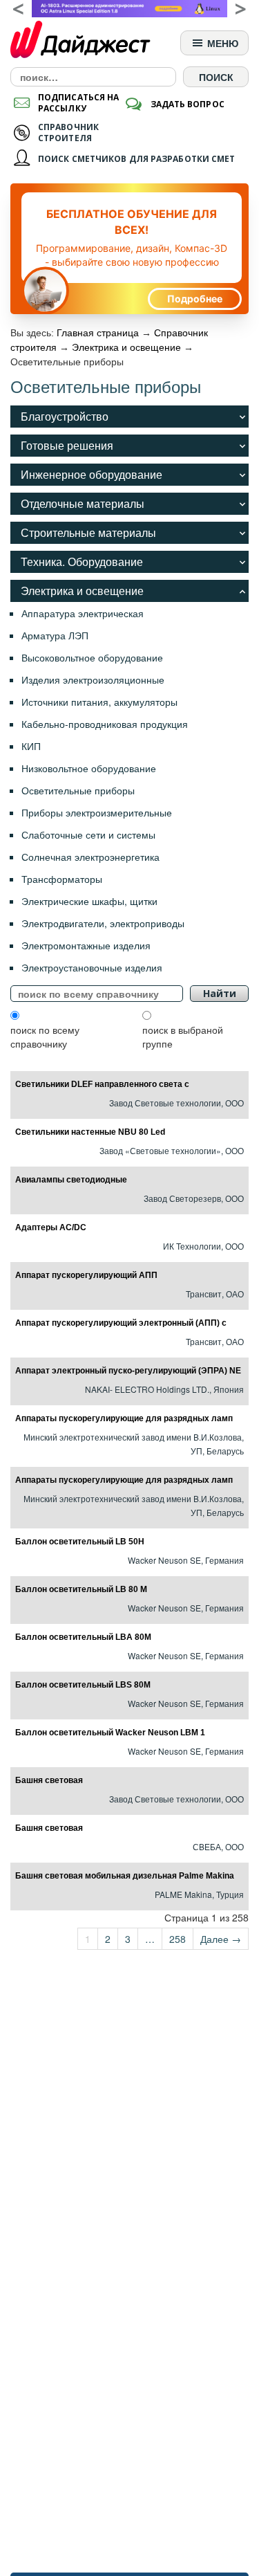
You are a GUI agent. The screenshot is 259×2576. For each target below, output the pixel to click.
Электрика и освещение (126, 347)
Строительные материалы (88, 532)
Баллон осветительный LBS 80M (83, 1685)
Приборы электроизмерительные (97, 812)
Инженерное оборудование (92, 474)
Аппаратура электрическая (83, 613)
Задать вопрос (188, 104)
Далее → (221, 1939)
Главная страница (98, 333)
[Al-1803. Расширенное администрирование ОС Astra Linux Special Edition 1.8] (129, 9)
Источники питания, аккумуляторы (99, 702)
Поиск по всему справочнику (45, 1036)
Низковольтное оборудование (89, 768)
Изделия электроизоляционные (93, 679)
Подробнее (195, 299)
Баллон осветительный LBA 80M (83, 1637)
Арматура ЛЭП (55, 635)
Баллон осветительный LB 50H (80, 1542)
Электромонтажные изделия (86, 945)
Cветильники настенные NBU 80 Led (90, 1132)
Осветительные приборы (78, 790)
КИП (31, 746)
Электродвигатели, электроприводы (103, 923)
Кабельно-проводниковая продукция (105, 724)
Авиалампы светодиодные (71, 1180)
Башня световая (49, 1780)
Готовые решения (67, 445)
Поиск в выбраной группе (183, 1036)
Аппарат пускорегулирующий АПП (86, 1275)
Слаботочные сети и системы (88, 834)
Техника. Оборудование (82, 561)
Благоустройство (65, 416)
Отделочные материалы (83, 503)
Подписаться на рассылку (78, 103)
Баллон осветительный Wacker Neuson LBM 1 (110, 1733)
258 (178, 1939)
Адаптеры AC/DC (51, 1227)
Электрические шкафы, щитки (89, 901)
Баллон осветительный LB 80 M (81, 1589)
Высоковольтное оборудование (92, 657)
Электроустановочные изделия (92, 967)
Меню (221, 43)
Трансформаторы (62, 879)
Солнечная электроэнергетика (90, 857)
